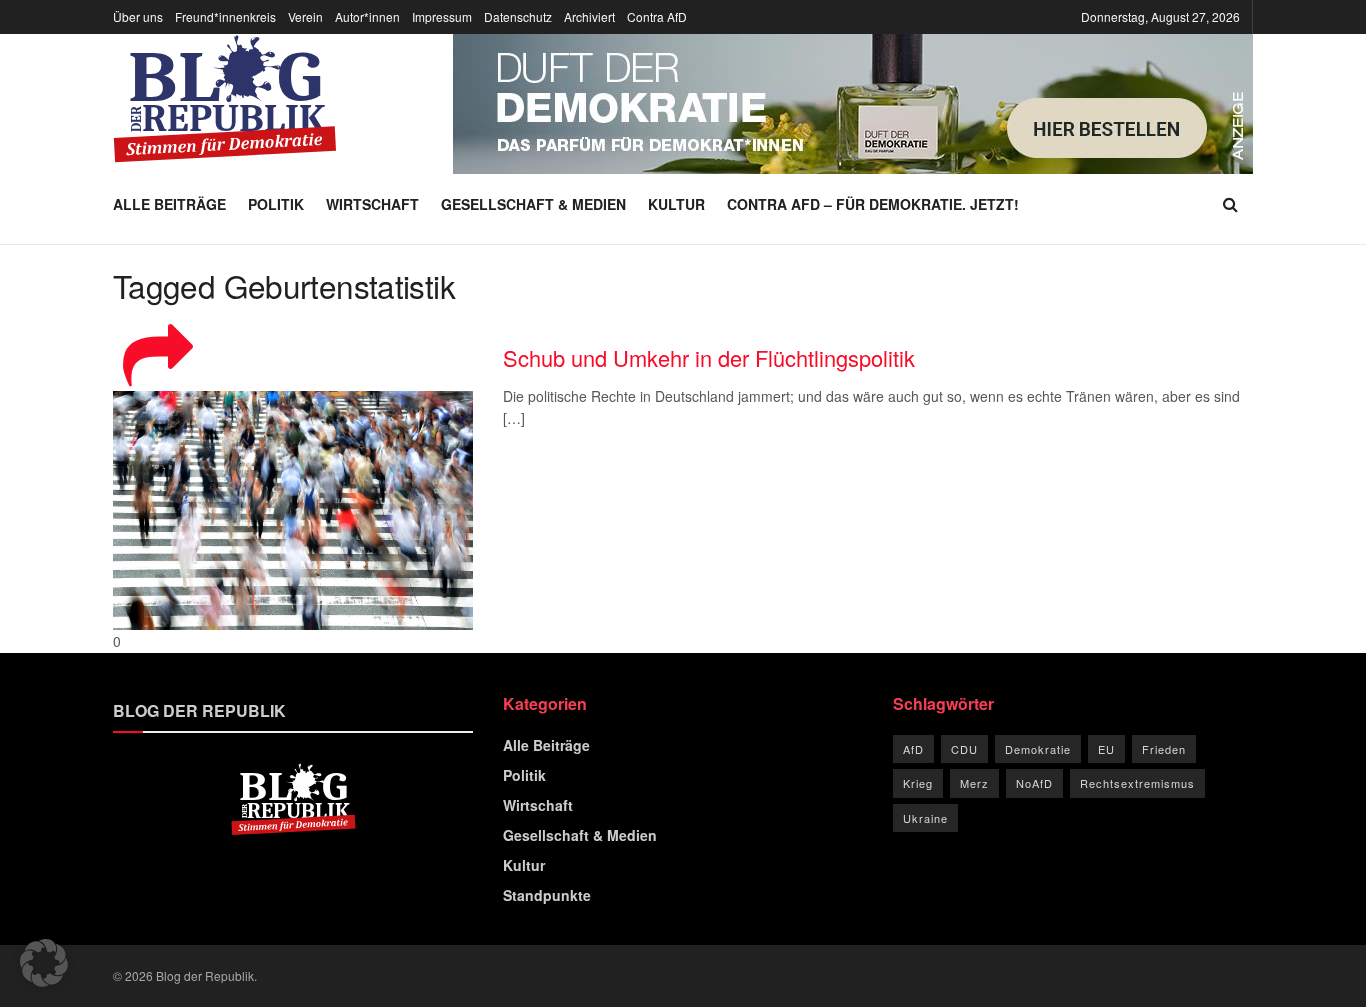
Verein (305, 16)
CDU (964, 749)
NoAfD (1034, 783)
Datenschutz (518, 16)
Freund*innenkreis (225, 16)
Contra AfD (657, 16)
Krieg (918, 783)
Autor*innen (367, 16)
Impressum (442, 16)
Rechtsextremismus (1137, 783)
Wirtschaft (372, 204)
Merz (974, 783)
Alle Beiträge (169, 204)
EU (1106, 749)
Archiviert (589, 16)
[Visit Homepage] (225, 99)
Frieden (1164, 749)
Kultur (676, 204)
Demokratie (1038, 749)
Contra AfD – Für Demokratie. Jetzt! (873, 204)
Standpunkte (547, 895)
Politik (276, 204)
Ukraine (925, 818)
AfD (913, 749)
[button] (44, 963)
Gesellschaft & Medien (533, 204)
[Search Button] (1230, 204)
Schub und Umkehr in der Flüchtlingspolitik (709, 357)
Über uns (138, 16)
